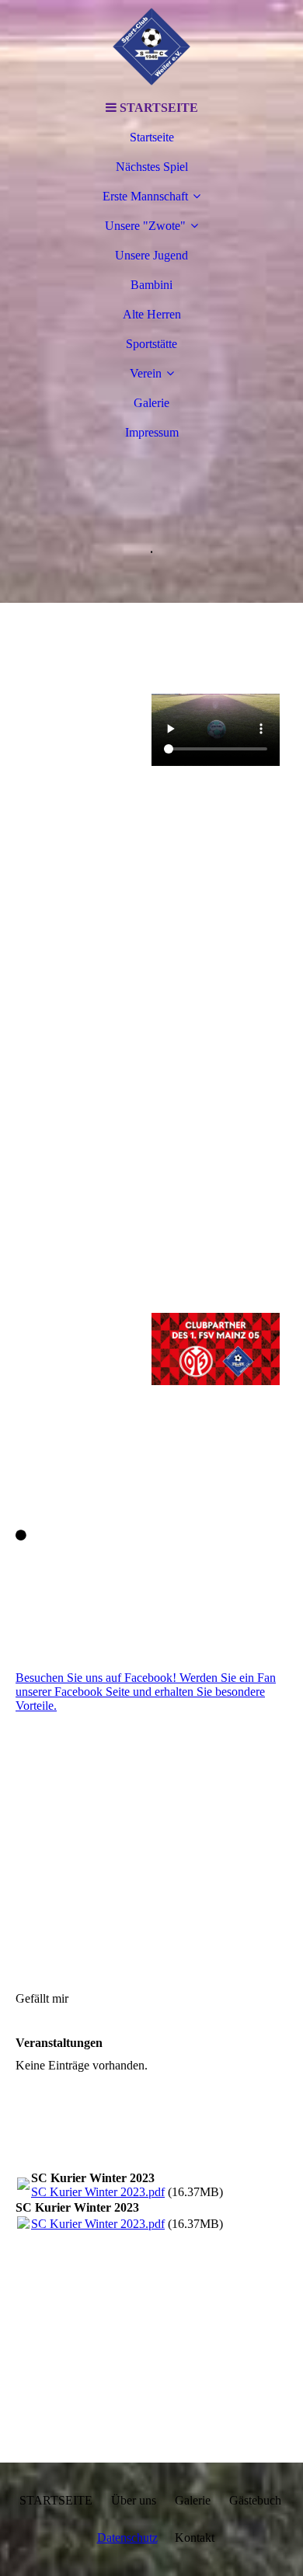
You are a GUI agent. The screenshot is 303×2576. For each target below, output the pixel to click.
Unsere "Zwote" (145, 226)
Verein (146, 373)
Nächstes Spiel (152, 167)
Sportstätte (151, 344)
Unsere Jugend (151, 255)
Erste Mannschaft (145, 196)
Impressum (152, 432)
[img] (151, 47)
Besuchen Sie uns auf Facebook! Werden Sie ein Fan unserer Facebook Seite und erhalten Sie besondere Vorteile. (146, 1692)
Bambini (151, 285)
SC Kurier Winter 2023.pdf (98, 2192)
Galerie (151, 403)
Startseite (152, 137)
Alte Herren (152, 314)
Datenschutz (127, 2538)
